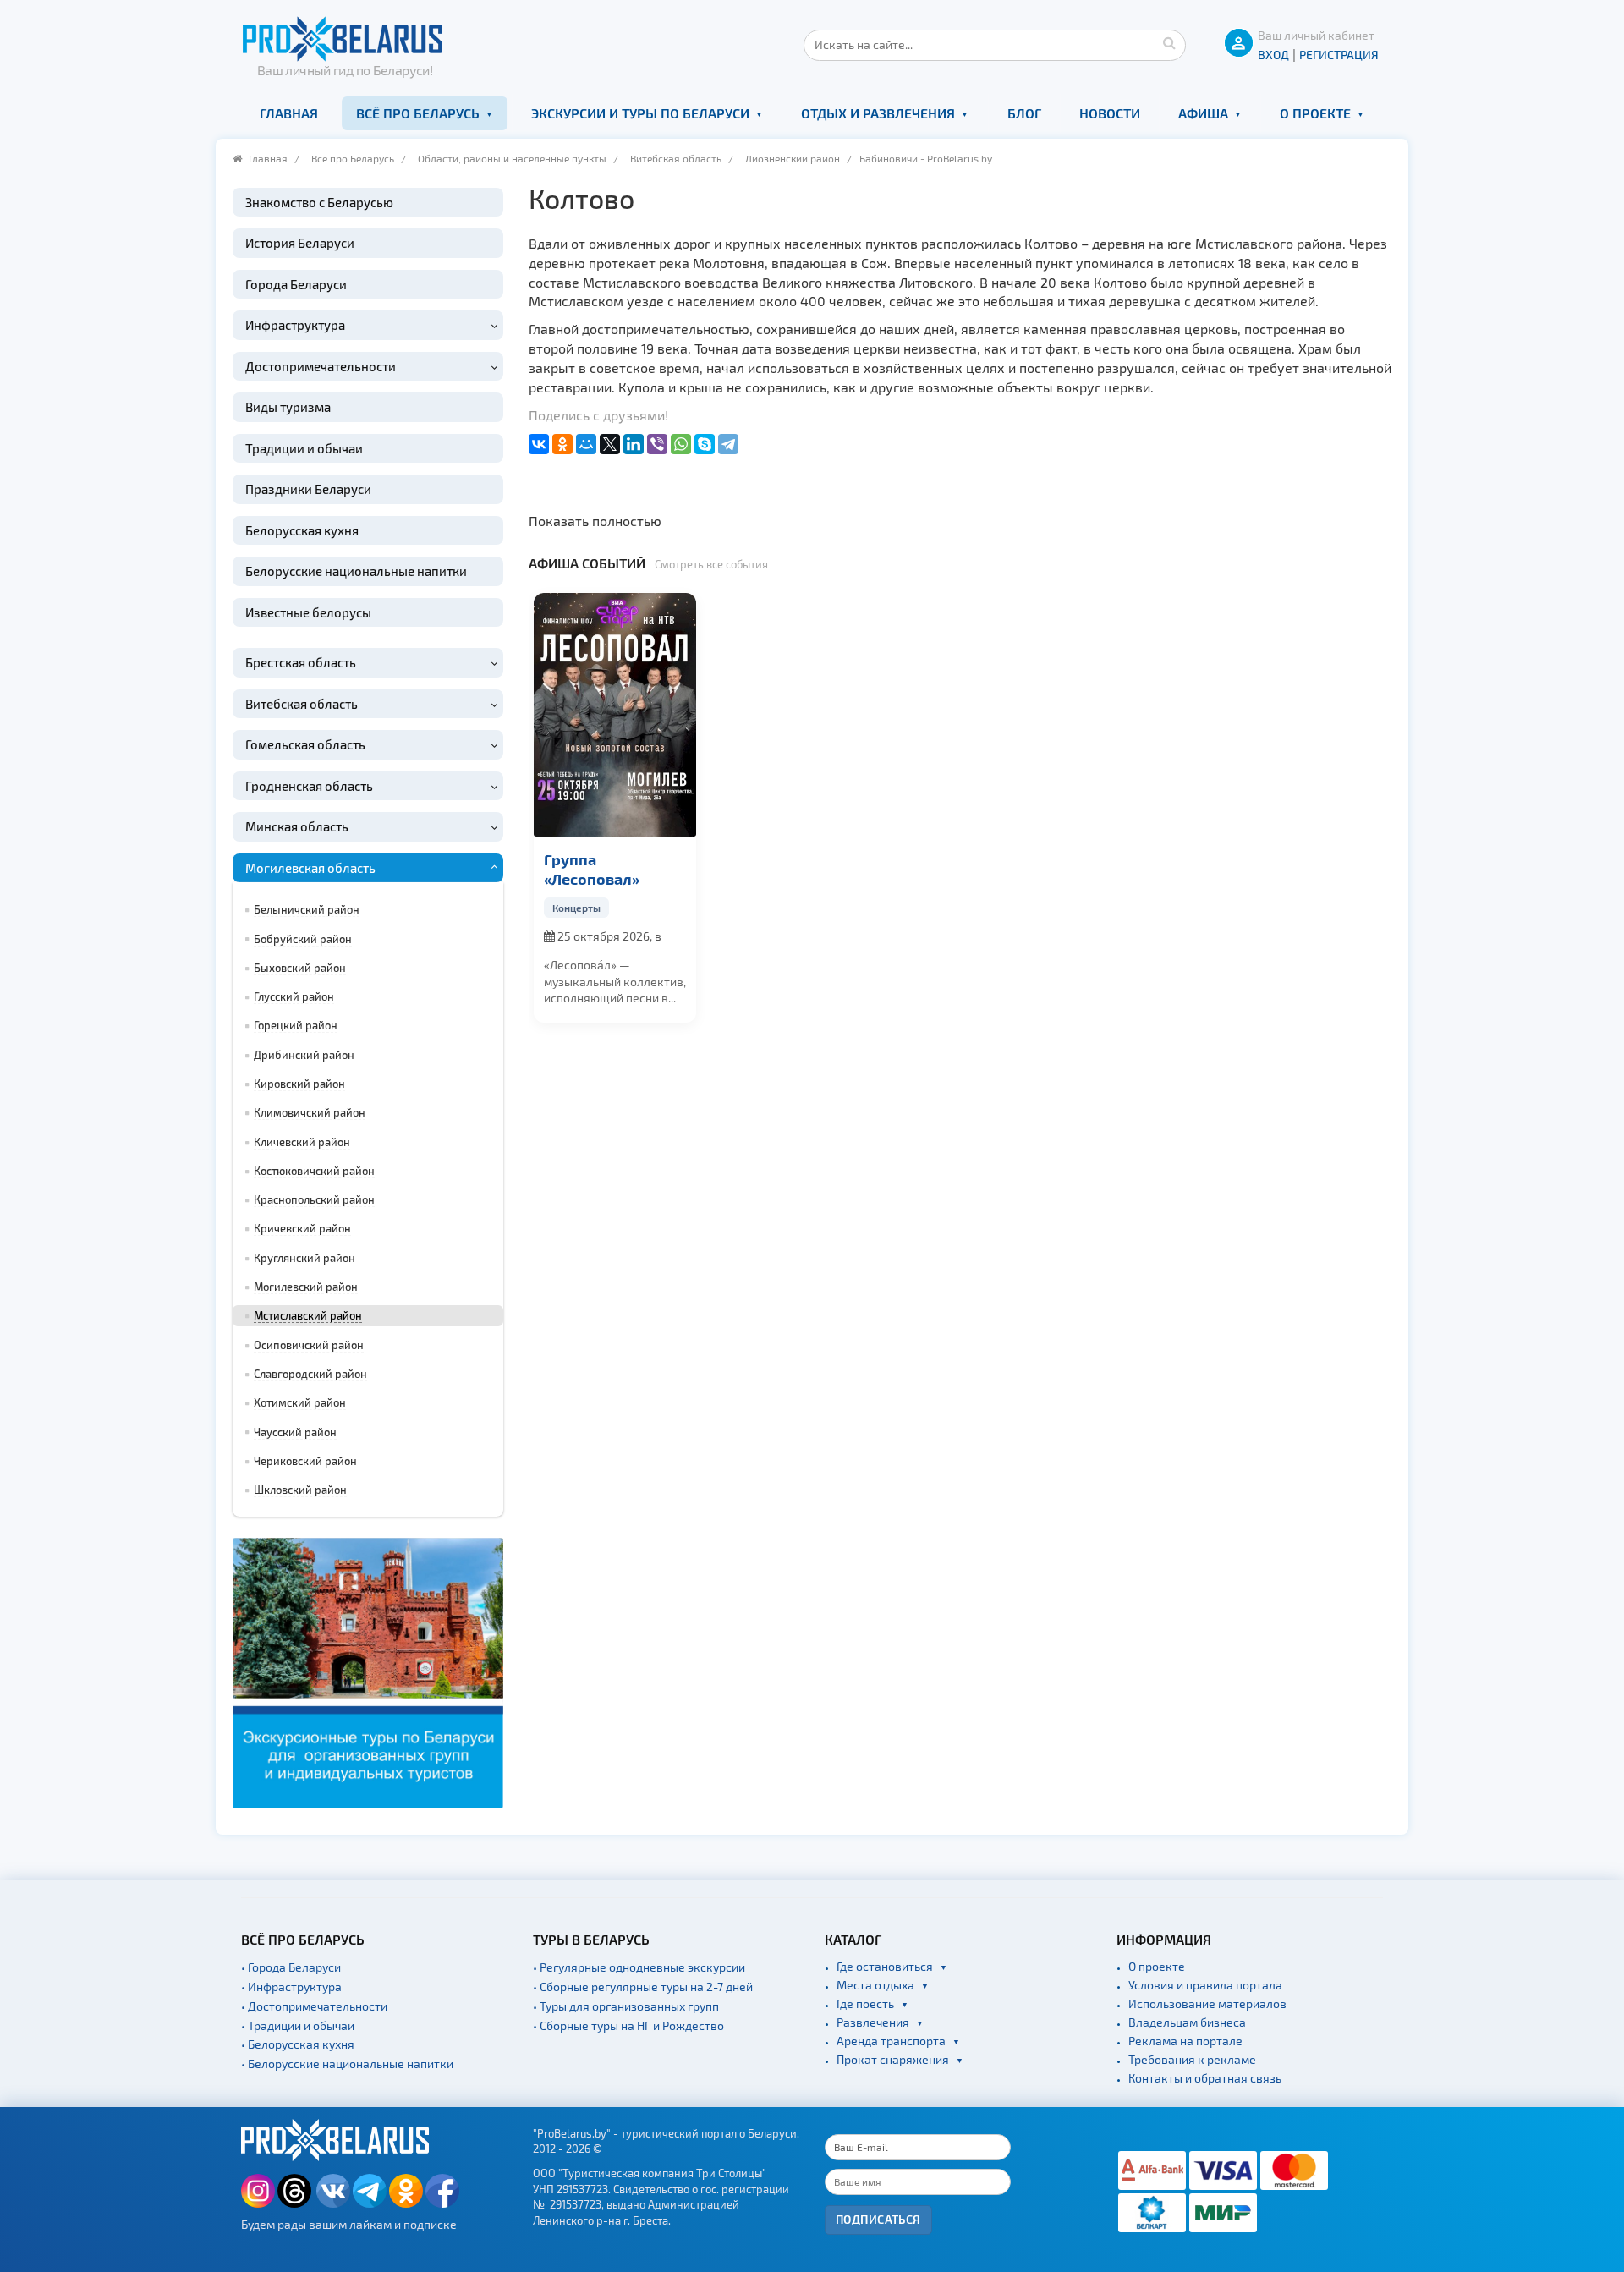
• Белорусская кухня (298, 2044)
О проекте (1315, 113)
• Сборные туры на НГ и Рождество (628, 2025)
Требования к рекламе (1192, 2059)
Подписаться (878, 2219)
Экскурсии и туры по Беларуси (640, 113)
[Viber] (657, 444)
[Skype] (705, 444)
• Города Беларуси (291, 1967)
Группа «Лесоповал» (592, 869)
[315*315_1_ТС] (368, 1671)
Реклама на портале (1185, 2041)
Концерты (576, 908)
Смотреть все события (711, 564)
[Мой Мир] (586, 444)
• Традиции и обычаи (298, 2025)
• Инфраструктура (291, 1987)
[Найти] (1169, 42)
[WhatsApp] (681, 444)
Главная (289, 113)
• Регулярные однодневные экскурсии (639, 1967)
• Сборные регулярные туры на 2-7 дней (643, 1987)
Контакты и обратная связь (1205, 2078)
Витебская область (676, 158)
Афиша (1203, 113)
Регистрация (1339, 55)
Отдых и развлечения (878, 113)
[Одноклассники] (562, 444)
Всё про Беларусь (418, 113)
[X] (610, 444)
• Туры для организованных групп (626, 2006)
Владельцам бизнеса (1187, 2022)
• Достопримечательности (314, 2006)
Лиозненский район (793, 158)
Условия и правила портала (1205, 1985)
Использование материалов (1207, 2003)
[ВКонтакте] (539, 444)
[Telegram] (728, 444)
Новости (1110, 113)
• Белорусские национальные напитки (347, 2063)
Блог (1024, 113)
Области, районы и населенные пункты (512, 158)
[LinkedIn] (634, 444)
